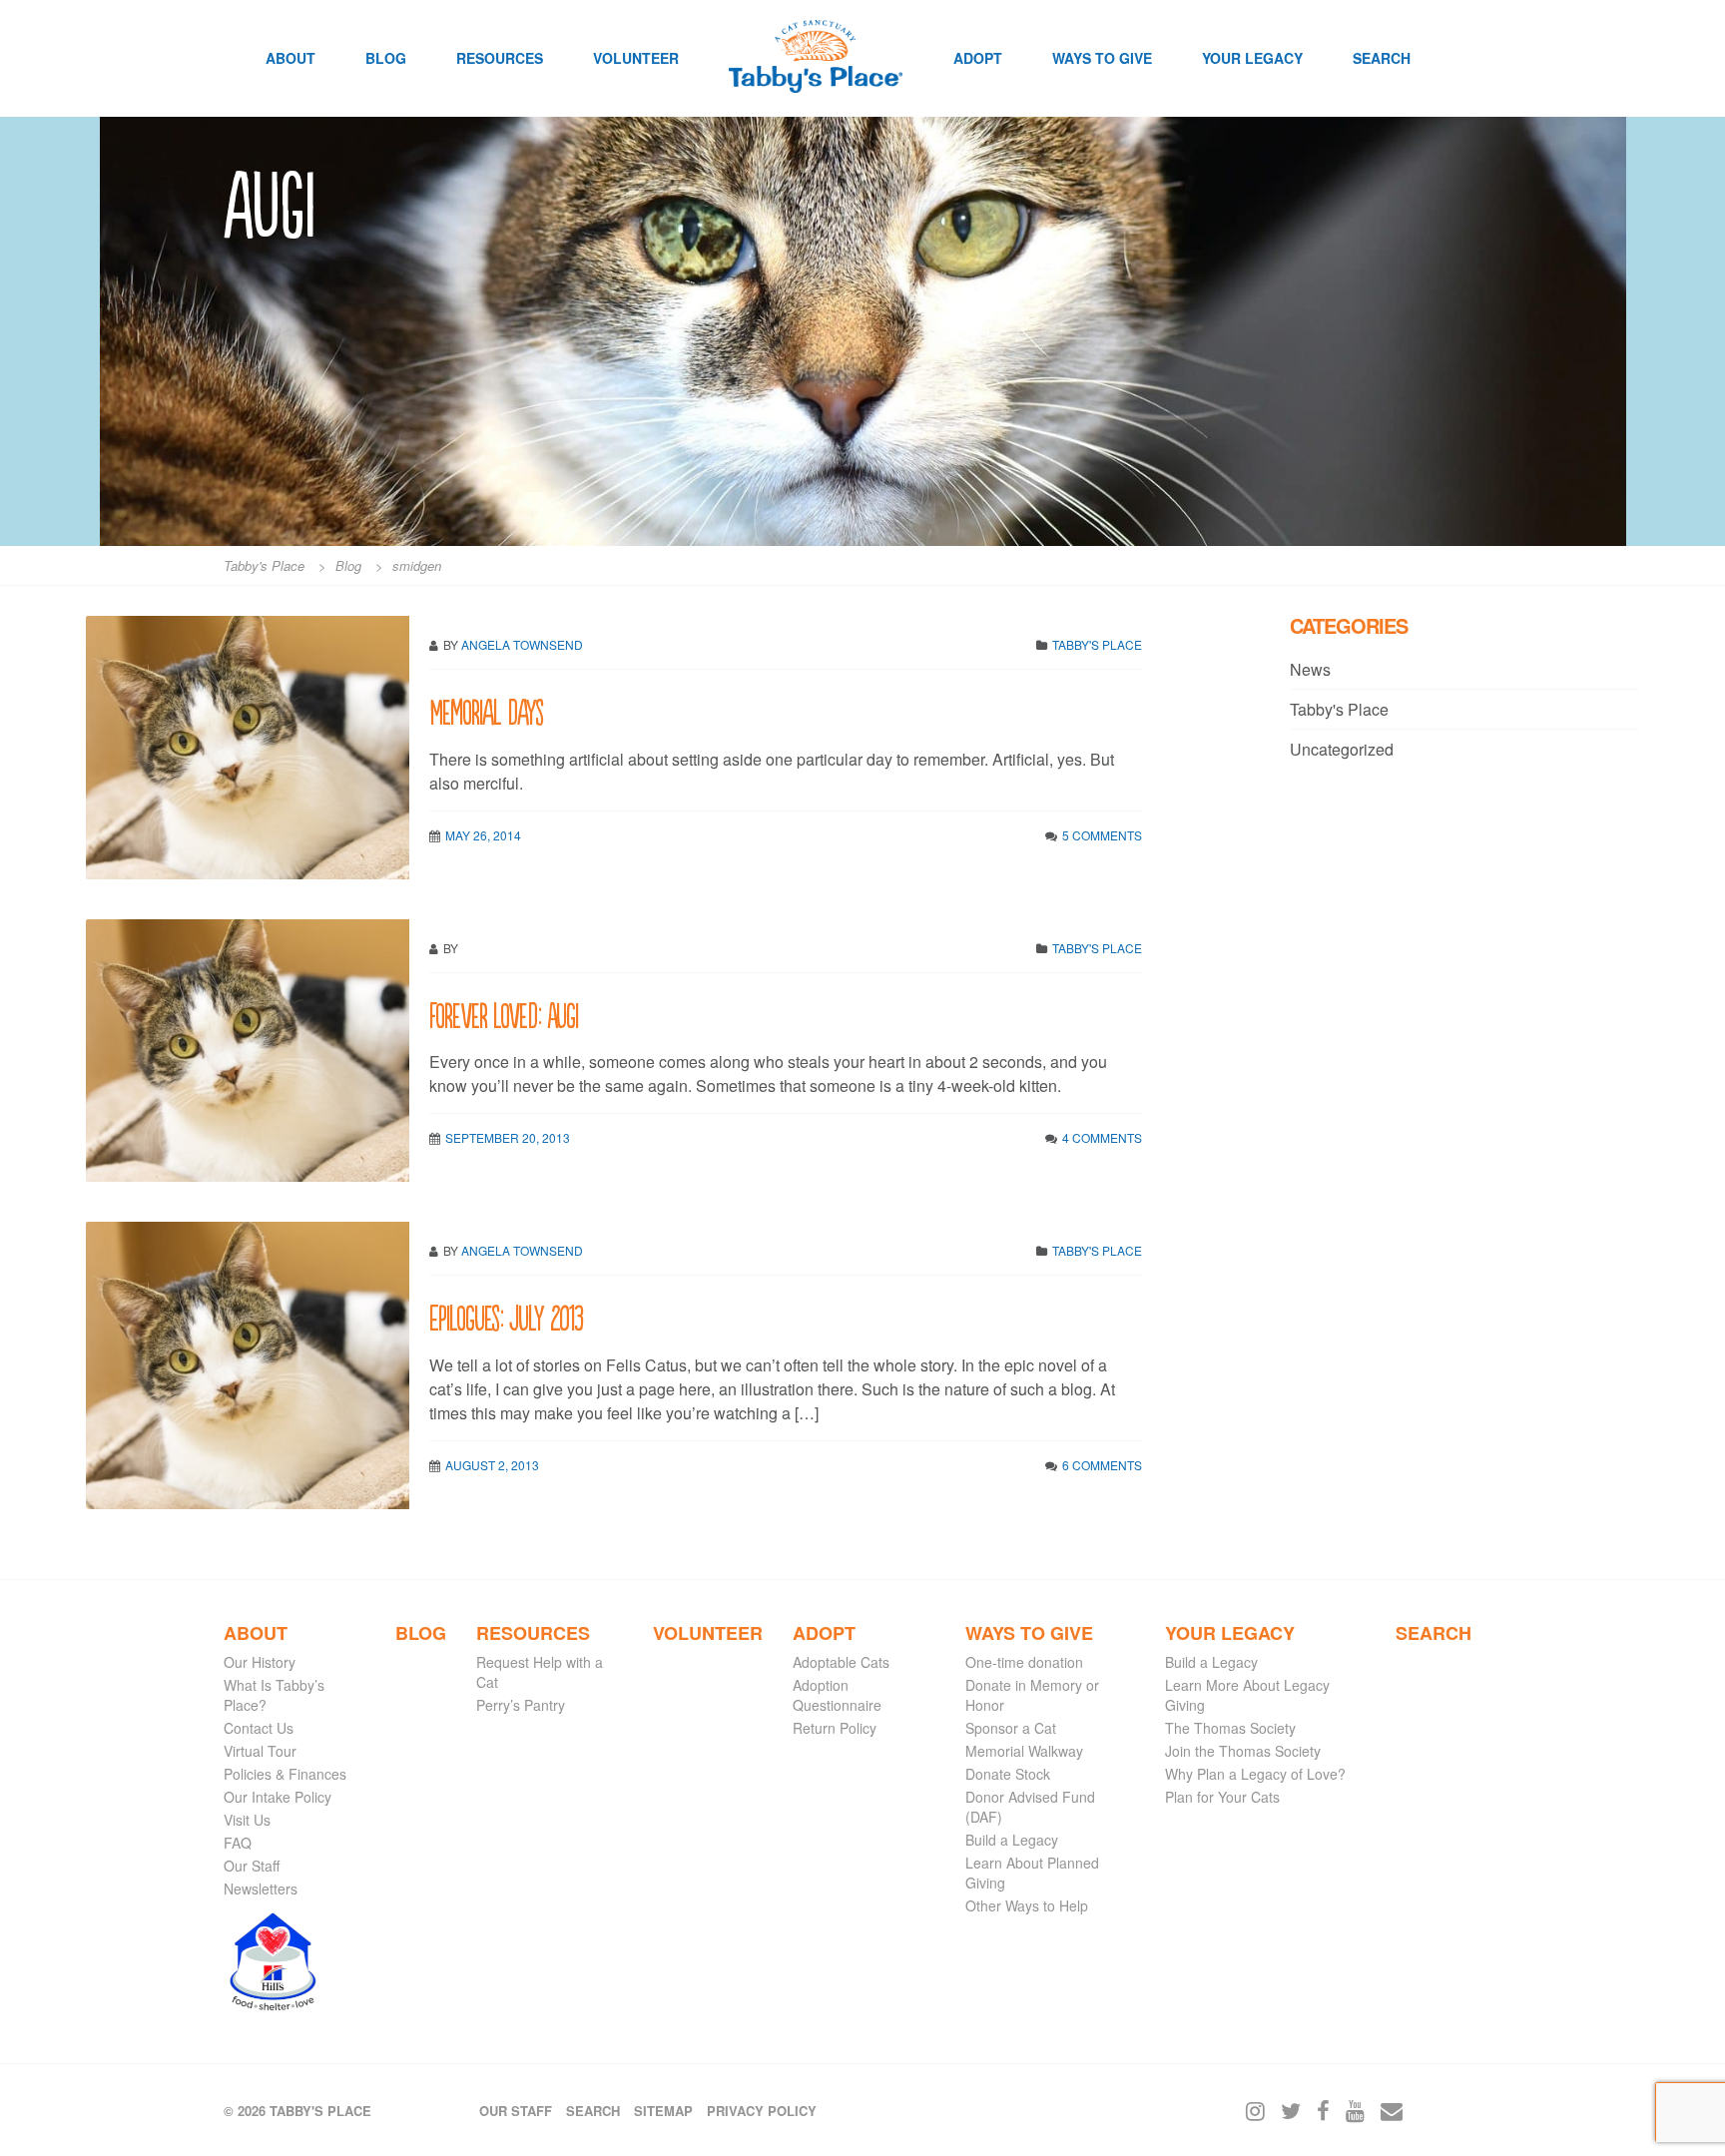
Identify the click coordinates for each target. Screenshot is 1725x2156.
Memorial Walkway (1024, 1751)
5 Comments (1102, 835)
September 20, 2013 (508, 1137)
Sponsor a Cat (1011, 1728)
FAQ (238, 1843)
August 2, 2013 (492, 1465)
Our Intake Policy (278, 1797)
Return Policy (835, 1728)
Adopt (978, 58)
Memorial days (486, 710)
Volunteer (636, 58)
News (1310, 669)
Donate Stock (1008, 1774)
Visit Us (247, 1820)
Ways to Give (1102, 58)
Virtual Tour (260, 1751)
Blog (386, 58)
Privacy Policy (762, 2111)
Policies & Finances (285, 1774)
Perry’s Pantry (521, 1705)
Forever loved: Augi (504, 1014)
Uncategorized (1342, 749)
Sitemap (663, 2111)
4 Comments (1102, 1137)
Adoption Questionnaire (837, 1695)
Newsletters (261, 1888)
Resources (500, 58)
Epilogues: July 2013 (506, 1316)
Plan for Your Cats (1222, 1797)
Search (1382, 58)
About (290, 58)
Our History (260, 1662)
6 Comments (1102, 1465)
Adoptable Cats (841, 1662)
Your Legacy (1252, 58)
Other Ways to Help (1027, 1905)
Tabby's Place (1097, 644)
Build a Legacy (1012, 1840)
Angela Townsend (522, 644)
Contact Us (259, 1728)
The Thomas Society (1230, 1728)
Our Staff (252, 1866)
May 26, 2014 (483, 835)
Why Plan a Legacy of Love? (1255, 1774)
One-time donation (1024, 1662)
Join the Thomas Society (1243, 1751)
